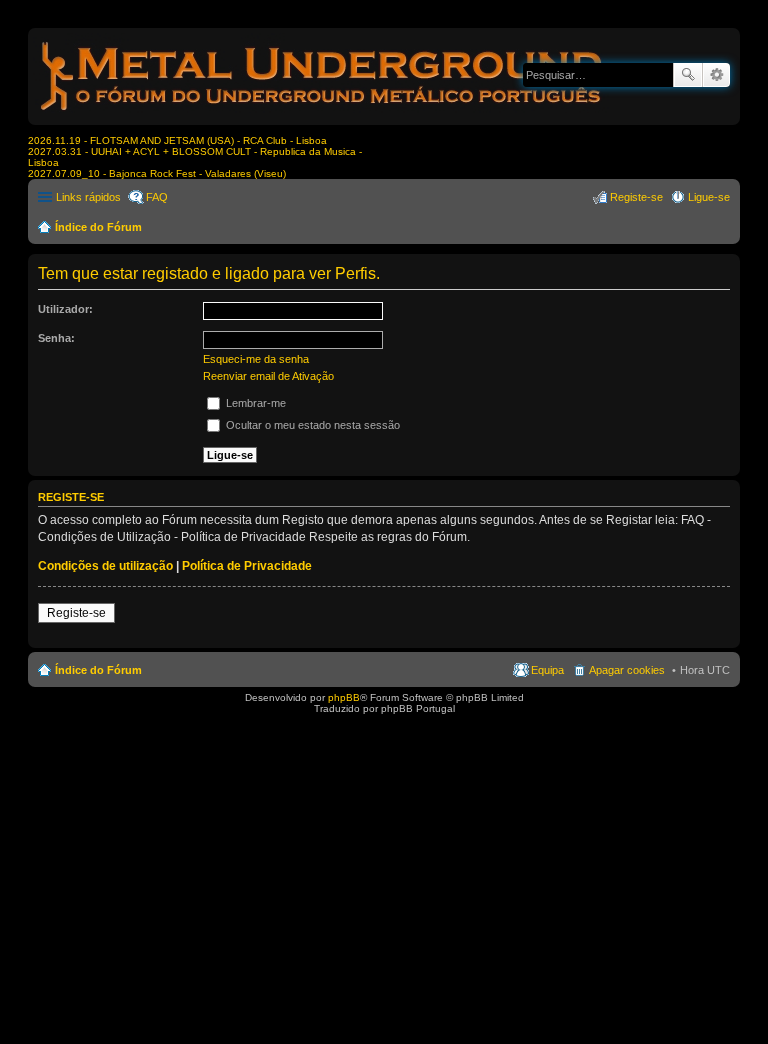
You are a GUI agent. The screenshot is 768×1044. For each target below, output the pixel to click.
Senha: (56, 338)
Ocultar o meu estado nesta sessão (311, 425)
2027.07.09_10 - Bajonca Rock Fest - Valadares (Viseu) (157, 173)
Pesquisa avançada (716, 75)
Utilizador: (65, 309)
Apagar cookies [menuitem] (627, 670)
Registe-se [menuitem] (636, 197)
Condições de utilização (105, 566)
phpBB (344, 697)
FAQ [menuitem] (157, 197)
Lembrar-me (254, 403)
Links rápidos (88, 197)
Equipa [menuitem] (547, 670)
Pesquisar (688, 75)
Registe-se (76, 613)
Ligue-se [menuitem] (709, 197)
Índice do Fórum (98, 227)
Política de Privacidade (247, 566)
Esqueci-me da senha (256, 359)
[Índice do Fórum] (323, 114)
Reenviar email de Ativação (268, 376)
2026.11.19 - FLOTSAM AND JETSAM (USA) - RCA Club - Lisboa (177, 140)
